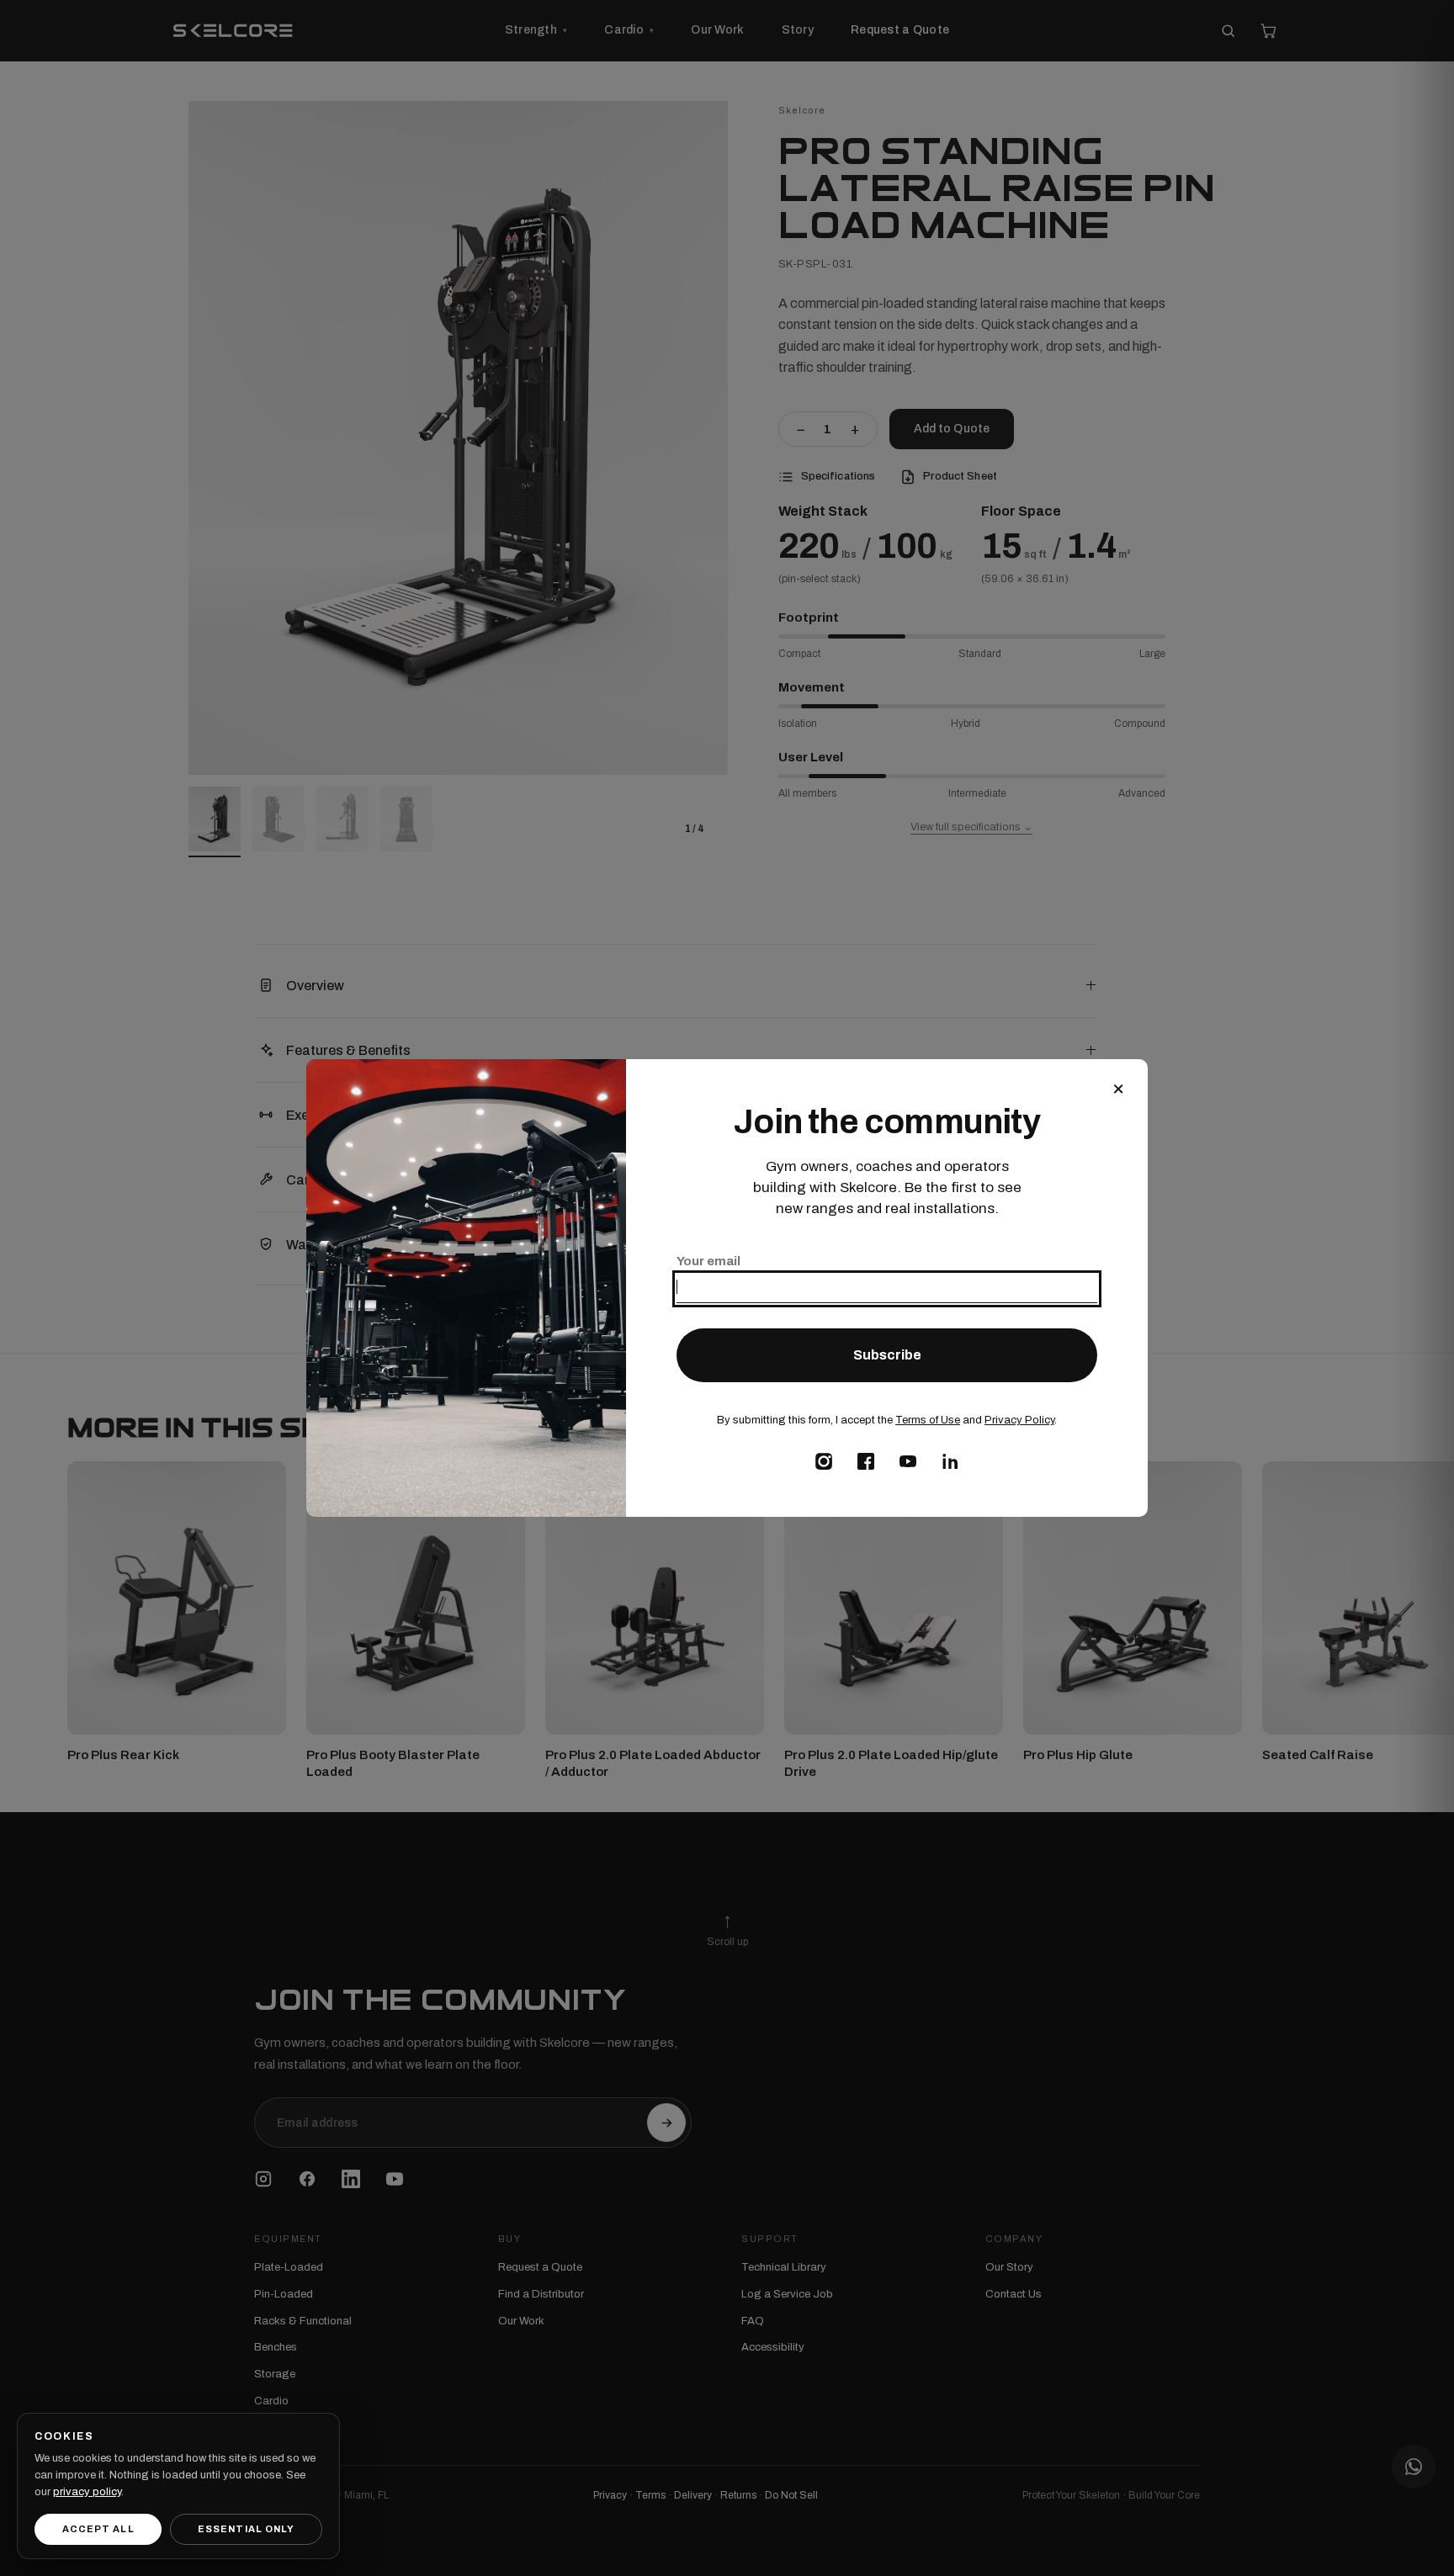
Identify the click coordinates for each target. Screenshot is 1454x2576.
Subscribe (887, 1355)
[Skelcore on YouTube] (908, 1461)
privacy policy (87, 2492)
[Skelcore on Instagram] (824, 1461)
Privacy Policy (1019, 1420)
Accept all (98, 2529)
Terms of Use (928, 1420)
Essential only (246, 2529)
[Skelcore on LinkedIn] (950, 1461)
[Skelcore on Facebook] (866, 1461)
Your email (708, 1261)
